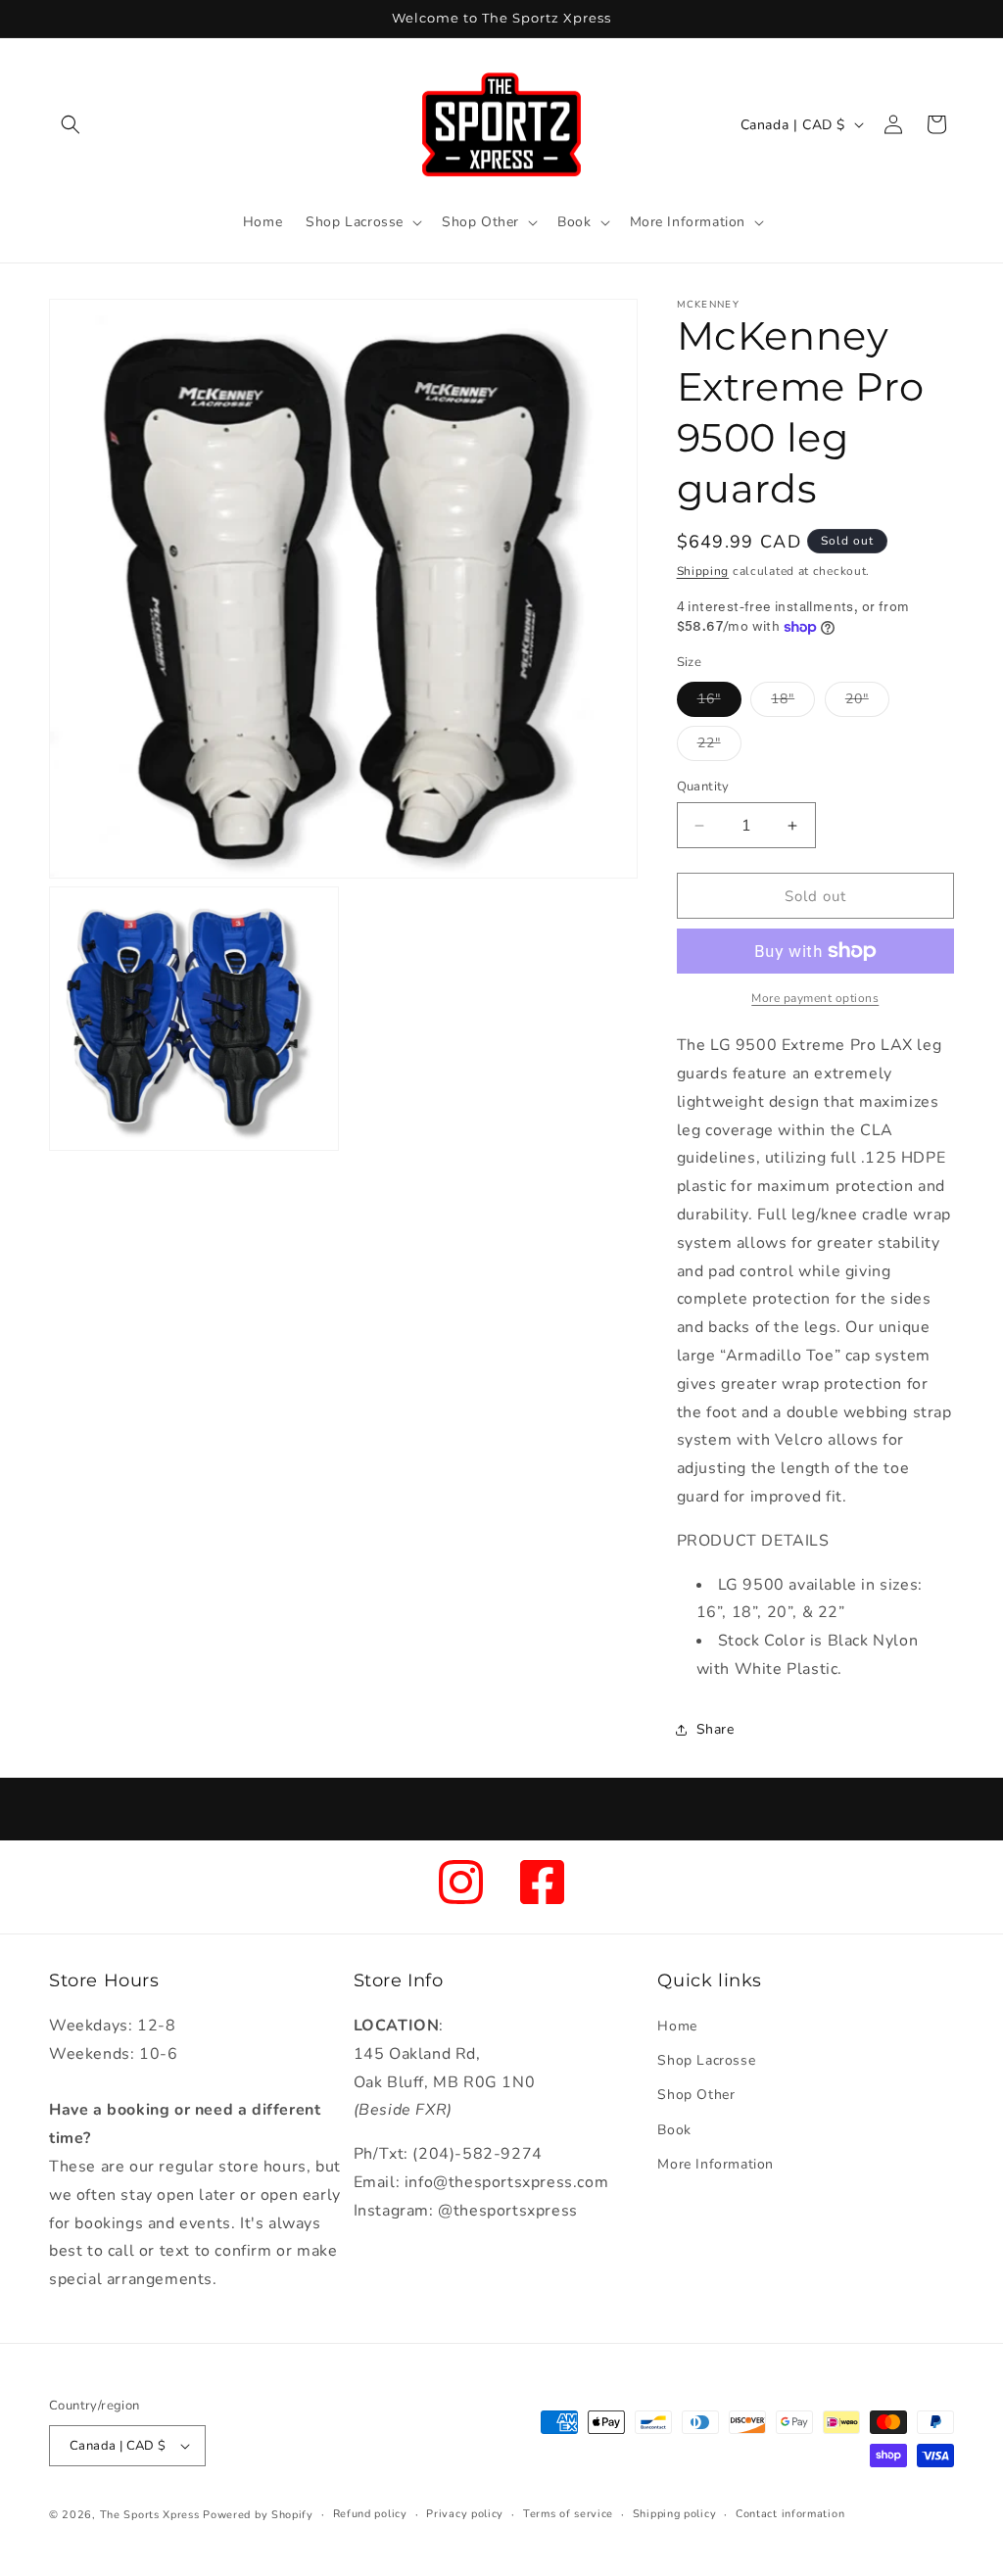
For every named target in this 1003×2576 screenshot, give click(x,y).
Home (677, 2026)
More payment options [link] (815, 998)
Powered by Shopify (258, 2515)
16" (719, 703)
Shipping (703, 571)
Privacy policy (465, 2514)
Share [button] (716, 1729)
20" (867, 703)
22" (719, 747)
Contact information (790, 2514)
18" (793, 703)
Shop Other (696, 2095)
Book (674, 2130)
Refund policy (370, 2514)
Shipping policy (675, 2514)
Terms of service (568, 2514)
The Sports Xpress (150, 2515)
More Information (716, 2164)
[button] (71, 124)
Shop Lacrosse (706, 2060)
